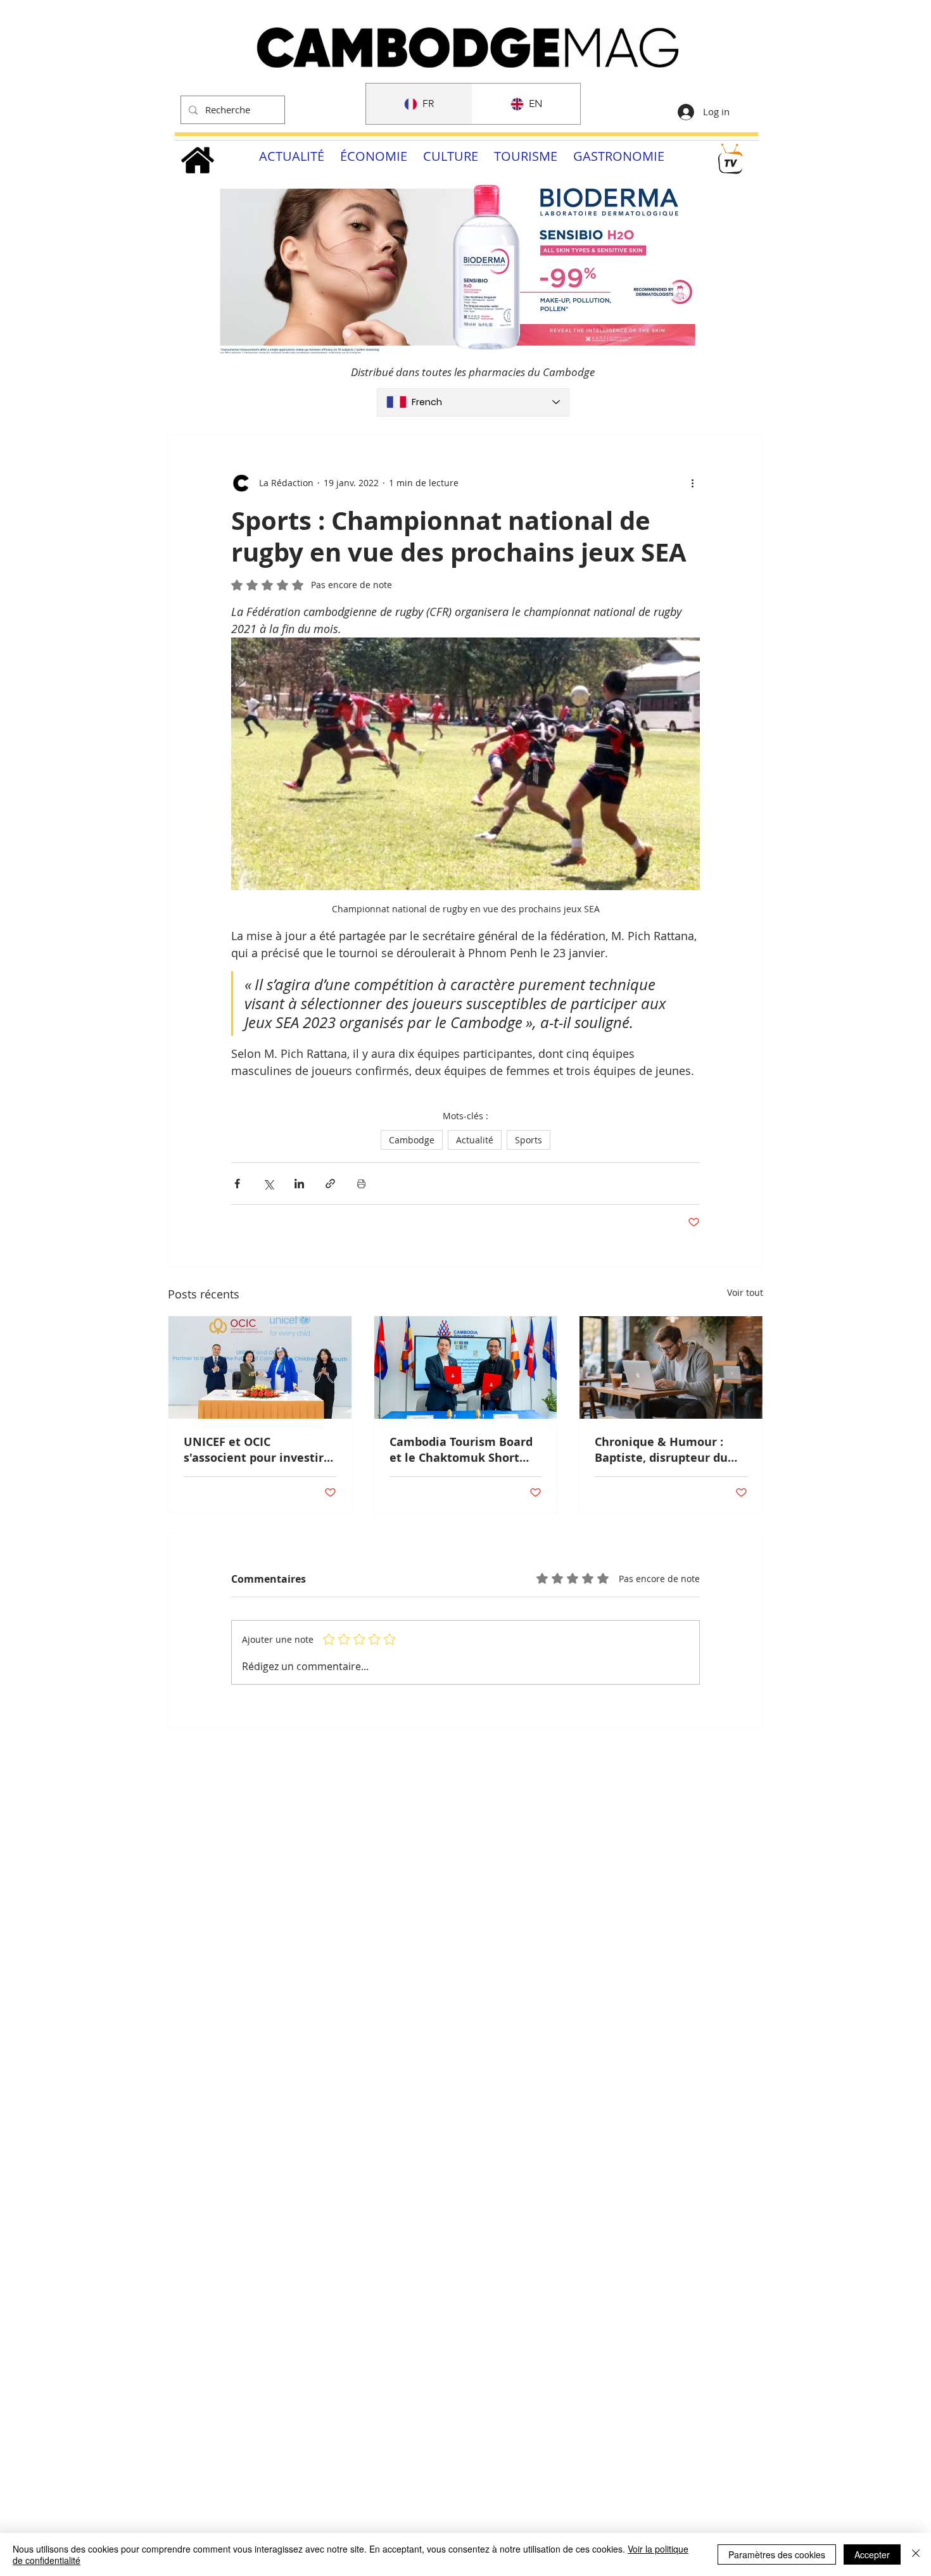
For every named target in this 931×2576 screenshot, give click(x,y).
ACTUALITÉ (292, 156)
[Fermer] (916, 2554)
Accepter (872, 2554)
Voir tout (745, 1292)
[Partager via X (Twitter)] (268, 1184)
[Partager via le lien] (330, 1184)
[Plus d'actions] (692, 483)
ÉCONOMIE (374, 156)
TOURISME (526, 156)
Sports (529, 1140)
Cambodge (412, 1140)
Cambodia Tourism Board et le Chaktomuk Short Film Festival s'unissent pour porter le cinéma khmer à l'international (461, 1450)
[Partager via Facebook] (237, 1184)
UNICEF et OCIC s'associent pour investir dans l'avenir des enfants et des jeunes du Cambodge (256, 1450)
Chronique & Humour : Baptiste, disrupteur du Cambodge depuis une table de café (661, 1450)
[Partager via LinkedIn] (299, 1184)
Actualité (475, 1140)
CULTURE (451, 156)
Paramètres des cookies (777, 2554)
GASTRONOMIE (619, 156)
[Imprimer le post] (361, 1184)
